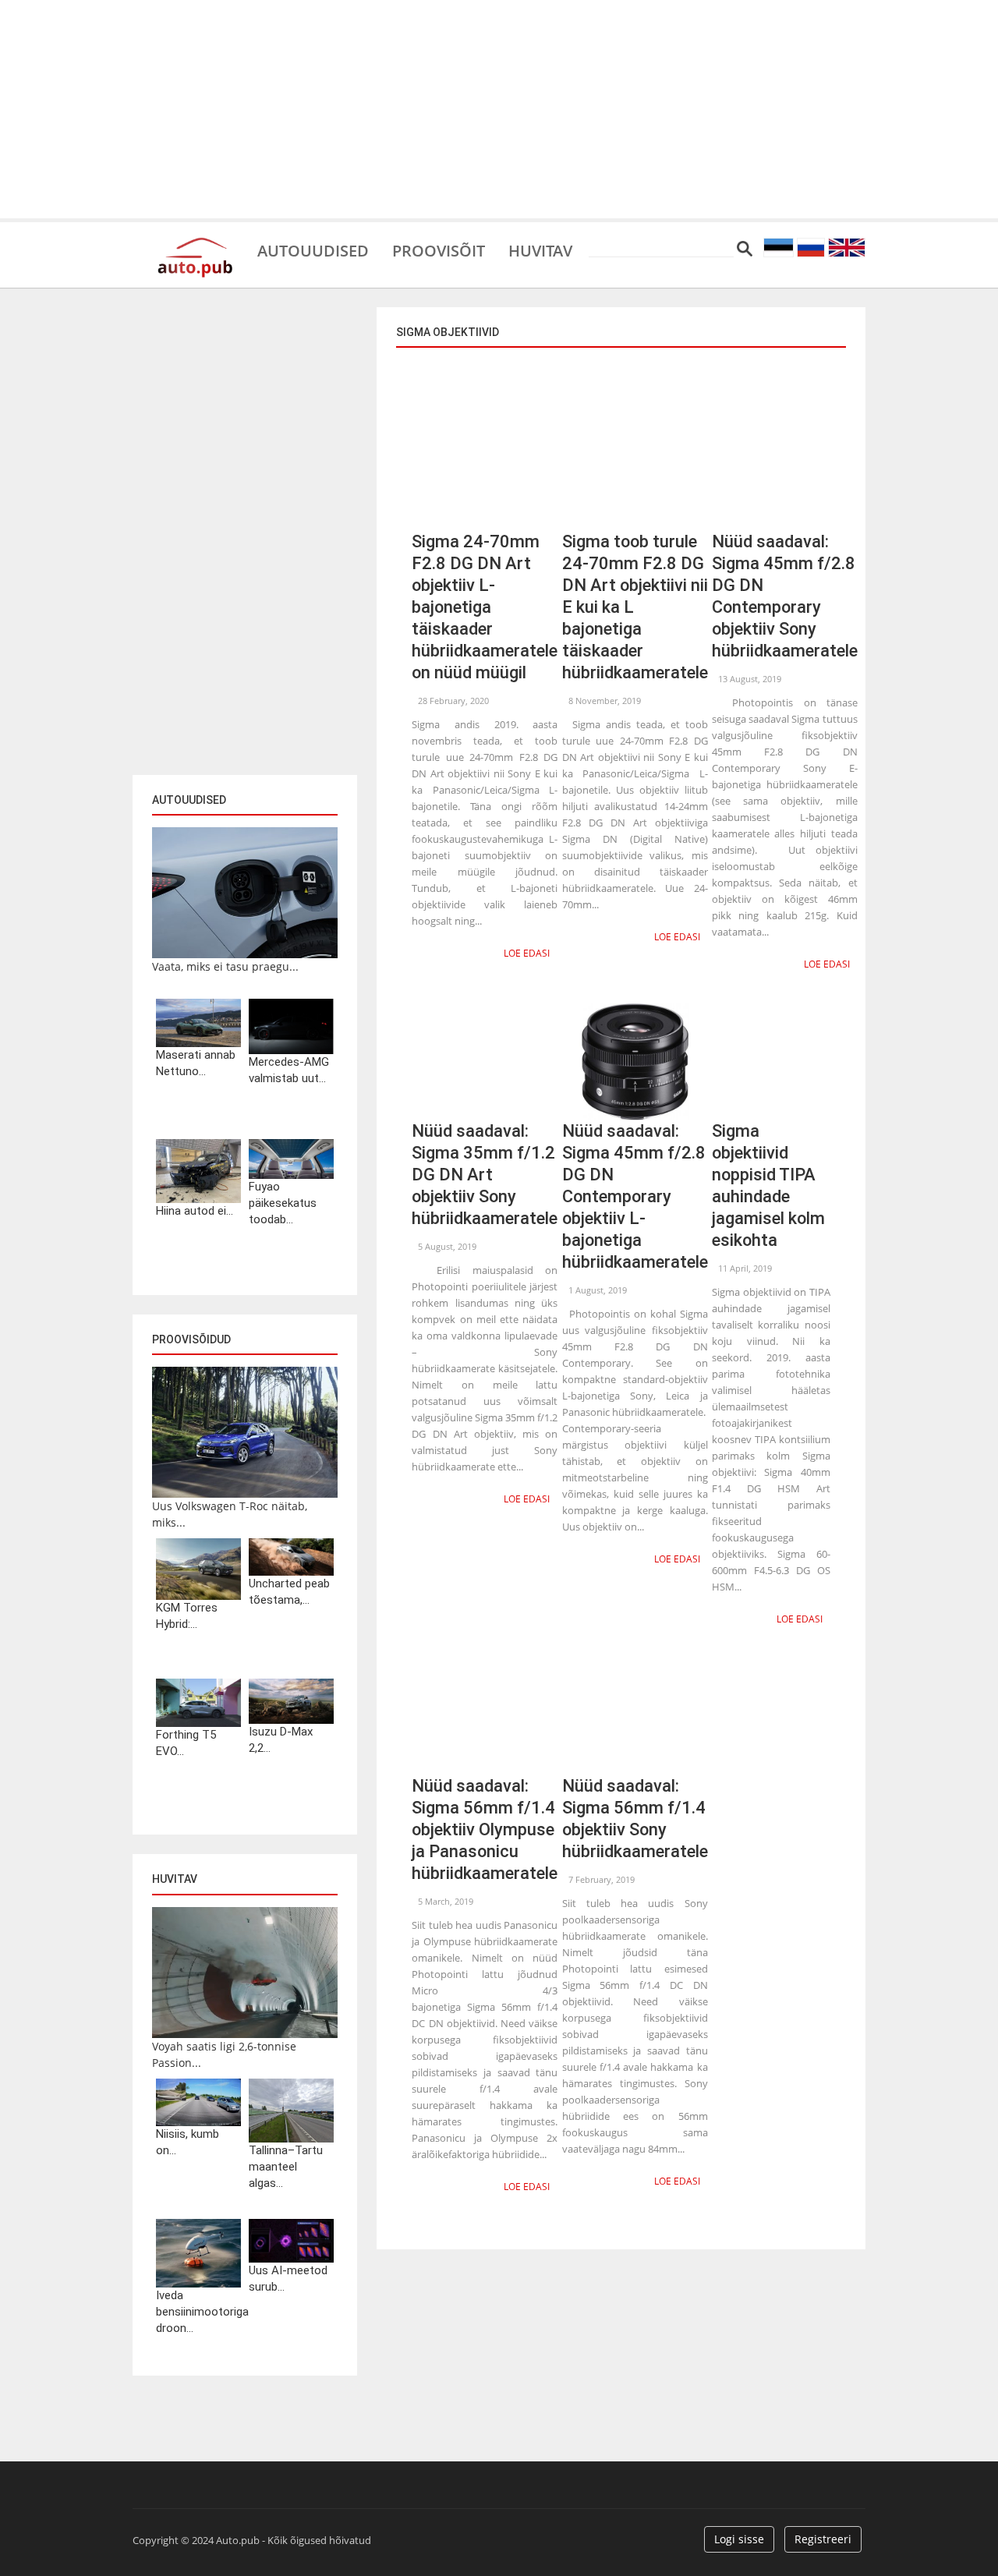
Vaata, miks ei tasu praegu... (225, 966)
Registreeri (823, 2539)
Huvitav (540, 249)
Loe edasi (527, 953)
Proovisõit (439, 249)
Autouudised (313, 249)
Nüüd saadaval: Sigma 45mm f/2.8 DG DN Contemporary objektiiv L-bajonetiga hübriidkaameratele (635, 1196)
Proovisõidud (191, 1339)
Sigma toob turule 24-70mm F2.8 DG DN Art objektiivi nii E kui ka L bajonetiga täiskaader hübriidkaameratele (635, 607)
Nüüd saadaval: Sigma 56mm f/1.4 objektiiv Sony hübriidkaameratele (635, 1819)
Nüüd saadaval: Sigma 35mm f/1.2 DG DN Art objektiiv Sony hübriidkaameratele (485, 1175)
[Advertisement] (499, 109)
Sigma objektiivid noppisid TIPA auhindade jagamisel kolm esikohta (768, 1185)
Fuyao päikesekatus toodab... (283, 1203)
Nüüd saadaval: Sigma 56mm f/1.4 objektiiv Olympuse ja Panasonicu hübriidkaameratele (485, 1829)
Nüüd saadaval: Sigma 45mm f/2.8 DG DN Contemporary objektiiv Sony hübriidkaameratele (785, 596)
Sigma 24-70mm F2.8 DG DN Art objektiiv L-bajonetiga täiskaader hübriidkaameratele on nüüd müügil (485, 607)
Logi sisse (739, 2539)
